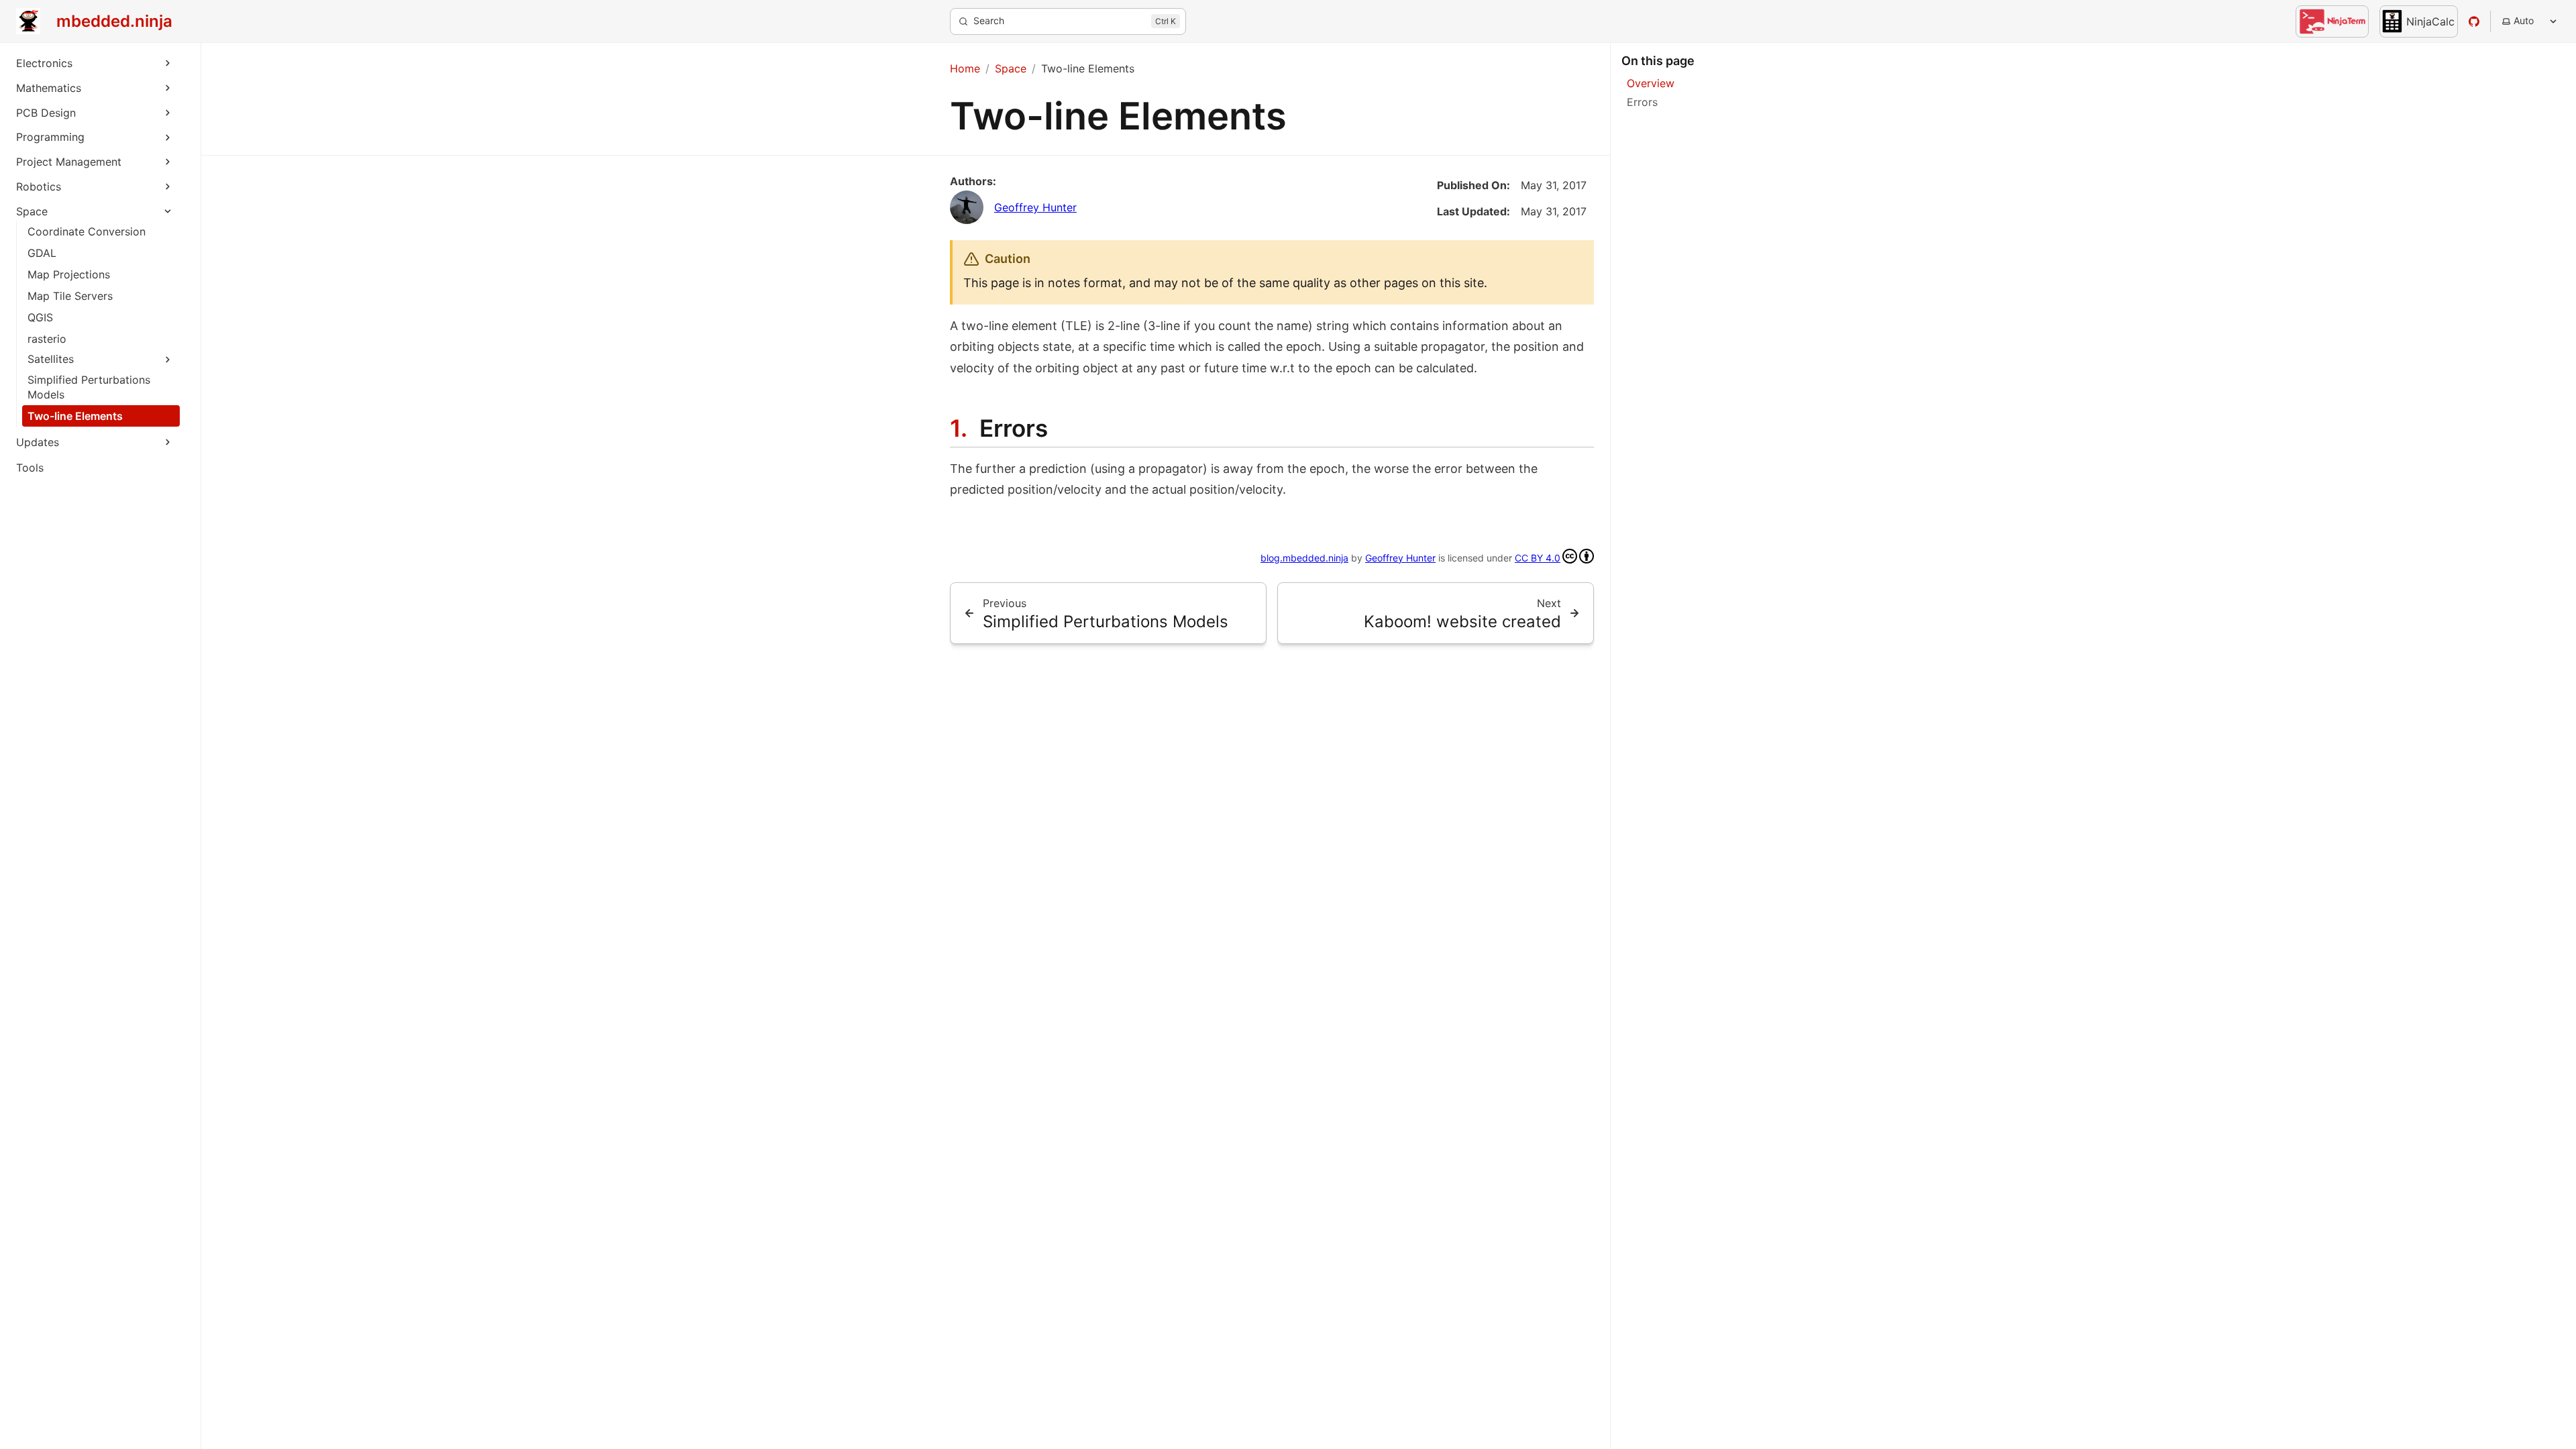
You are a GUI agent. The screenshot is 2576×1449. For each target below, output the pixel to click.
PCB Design (46, 113)
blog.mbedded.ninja (1304, 558)
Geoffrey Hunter (1035, 207)
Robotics (39, 186)
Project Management (69, 162)
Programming (50, 137)
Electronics (44, 63)
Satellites (51, 359)
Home (965, 68)
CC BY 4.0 (1538, 558)
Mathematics (49, 88)
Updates (38, 442)
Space (32, 211)
